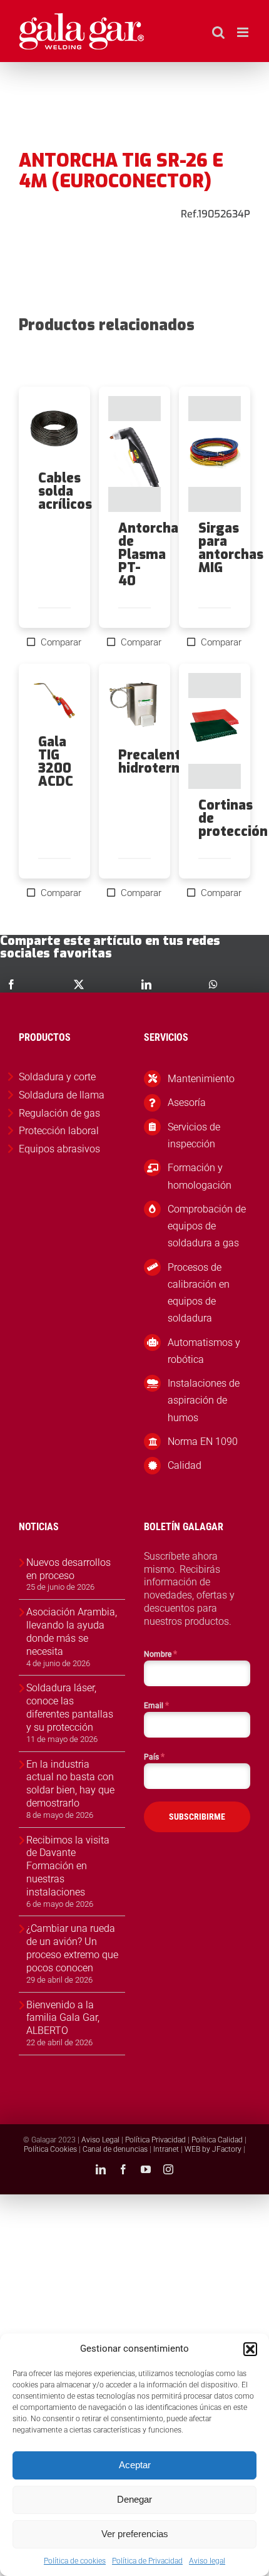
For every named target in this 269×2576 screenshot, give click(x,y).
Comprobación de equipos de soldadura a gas (207, 1226)
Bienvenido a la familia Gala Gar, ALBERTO (63, 2018)
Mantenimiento (201, 1079)
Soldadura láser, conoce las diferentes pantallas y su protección (70, 1707)
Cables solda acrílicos (65, 491)
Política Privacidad (155, 2140)
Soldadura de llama (62, 1095)
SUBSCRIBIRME (197, 1817)
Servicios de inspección (194, 1135)
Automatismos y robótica (204, 1351)
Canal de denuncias (115, 2149)
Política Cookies (50, 2149)
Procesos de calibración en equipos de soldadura (199, 1293)
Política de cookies (75, 2561)
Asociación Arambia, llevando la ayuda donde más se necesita (72, 1631)
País (154, 1756)
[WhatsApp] (213, 984)
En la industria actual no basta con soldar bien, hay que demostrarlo (70, 1784)
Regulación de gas (59, 1113)
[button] (250, 2349)
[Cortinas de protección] (215, 731)
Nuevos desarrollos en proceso (69, 1569)
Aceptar (135, 2465)
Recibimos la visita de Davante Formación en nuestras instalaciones (68, 1866)
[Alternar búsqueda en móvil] (218, 32)
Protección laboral (59, 1131)
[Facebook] (11, 984)
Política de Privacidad (147, 2561)
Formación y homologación (200, 1176)
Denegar (134, 2499)
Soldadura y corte (57, 1077)
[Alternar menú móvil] (244, 32)
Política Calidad (217, 2140)
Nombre (160, 1654)
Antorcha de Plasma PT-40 (148, 555)
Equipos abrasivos (59, 1149)
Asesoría (187, 1103)
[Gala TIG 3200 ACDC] (54, 699)
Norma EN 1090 (203, 1442)
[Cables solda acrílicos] (54, 429)
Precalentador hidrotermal (164, 762)
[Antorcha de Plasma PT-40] (134, 454)
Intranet (166, 2149)
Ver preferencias (135, 2534)
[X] (79, 984)
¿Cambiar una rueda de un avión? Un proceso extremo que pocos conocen (72, 1948)
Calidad (185, 1465)
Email (156, 1705)
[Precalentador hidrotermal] (134, 706)
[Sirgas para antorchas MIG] (215, 454)
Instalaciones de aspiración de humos (204, 1400)
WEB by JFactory (213, 2149)
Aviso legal (207, 2561)
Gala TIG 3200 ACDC (56, 762)
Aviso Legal (100, 2140)
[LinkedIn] (146, 984)
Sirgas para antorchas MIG (231, 548)
